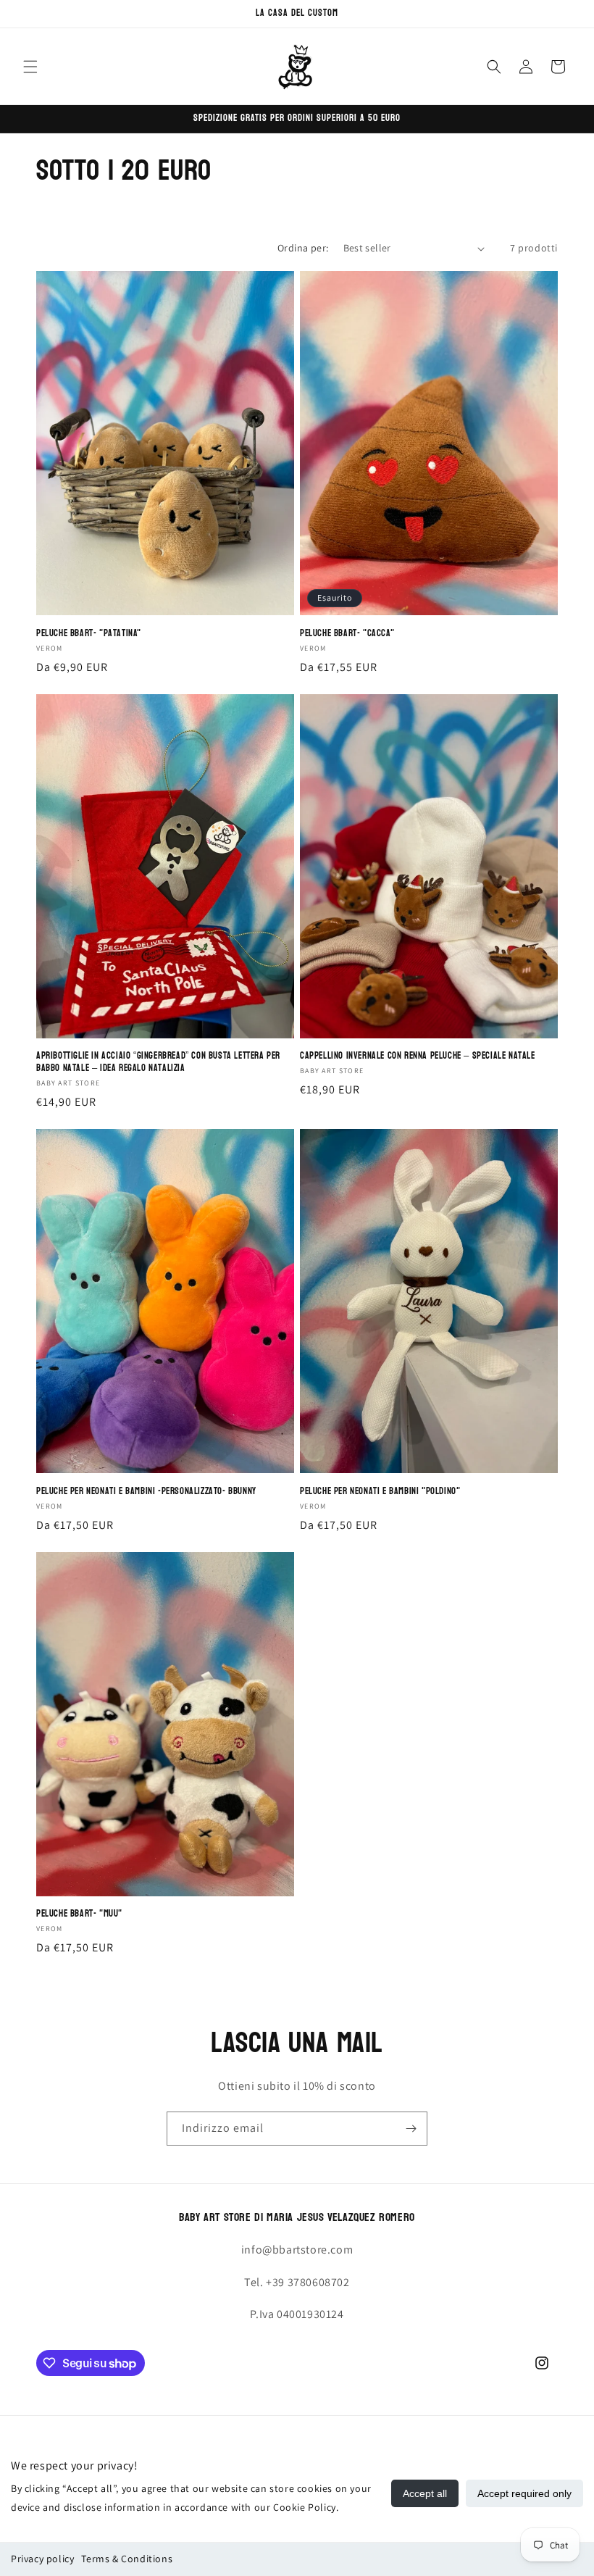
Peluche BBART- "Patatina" (89, 634)
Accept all (425, 2493)
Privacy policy (42, 2559)
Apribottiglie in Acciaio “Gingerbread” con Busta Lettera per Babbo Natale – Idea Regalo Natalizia (158, 1062)
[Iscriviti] (411, 2129)
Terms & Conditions (127, 2559)
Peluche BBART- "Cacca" (347, 634)
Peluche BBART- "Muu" (79, 1914)
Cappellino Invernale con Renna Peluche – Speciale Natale (418, 1056)
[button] (30, 67)
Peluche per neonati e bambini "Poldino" (380, 1492)
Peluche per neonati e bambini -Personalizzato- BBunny (146, 1492)
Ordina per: (303, 248)
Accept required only (524, 2493)
